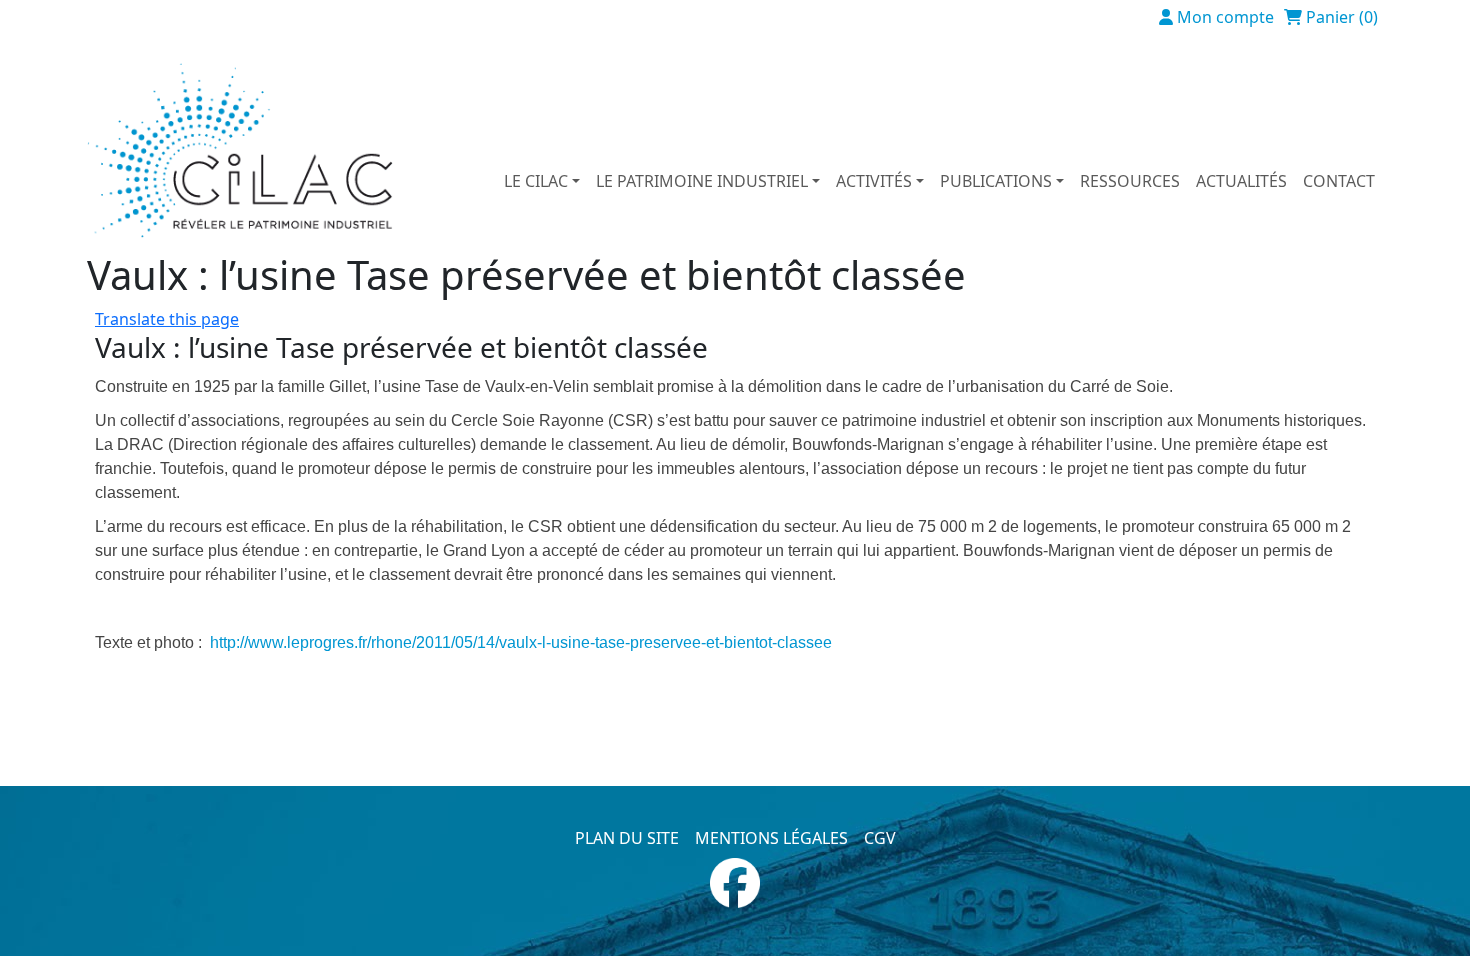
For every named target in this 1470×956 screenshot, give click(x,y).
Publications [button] (996, 181)
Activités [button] (874, 181)
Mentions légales (771, 838)
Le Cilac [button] (536, 181)
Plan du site (627, 838)
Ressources (1130, 181)
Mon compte (1225, 17)
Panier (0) (1342, 17)
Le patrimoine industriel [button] (702, 181)
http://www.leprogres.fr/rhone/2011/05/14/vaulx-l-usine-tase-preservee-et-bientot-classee (521, 642)
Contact (1339, 181)
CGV (880, 838)
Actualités (1241, 181)
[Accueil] (248, 150)
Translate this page (167, 319)
